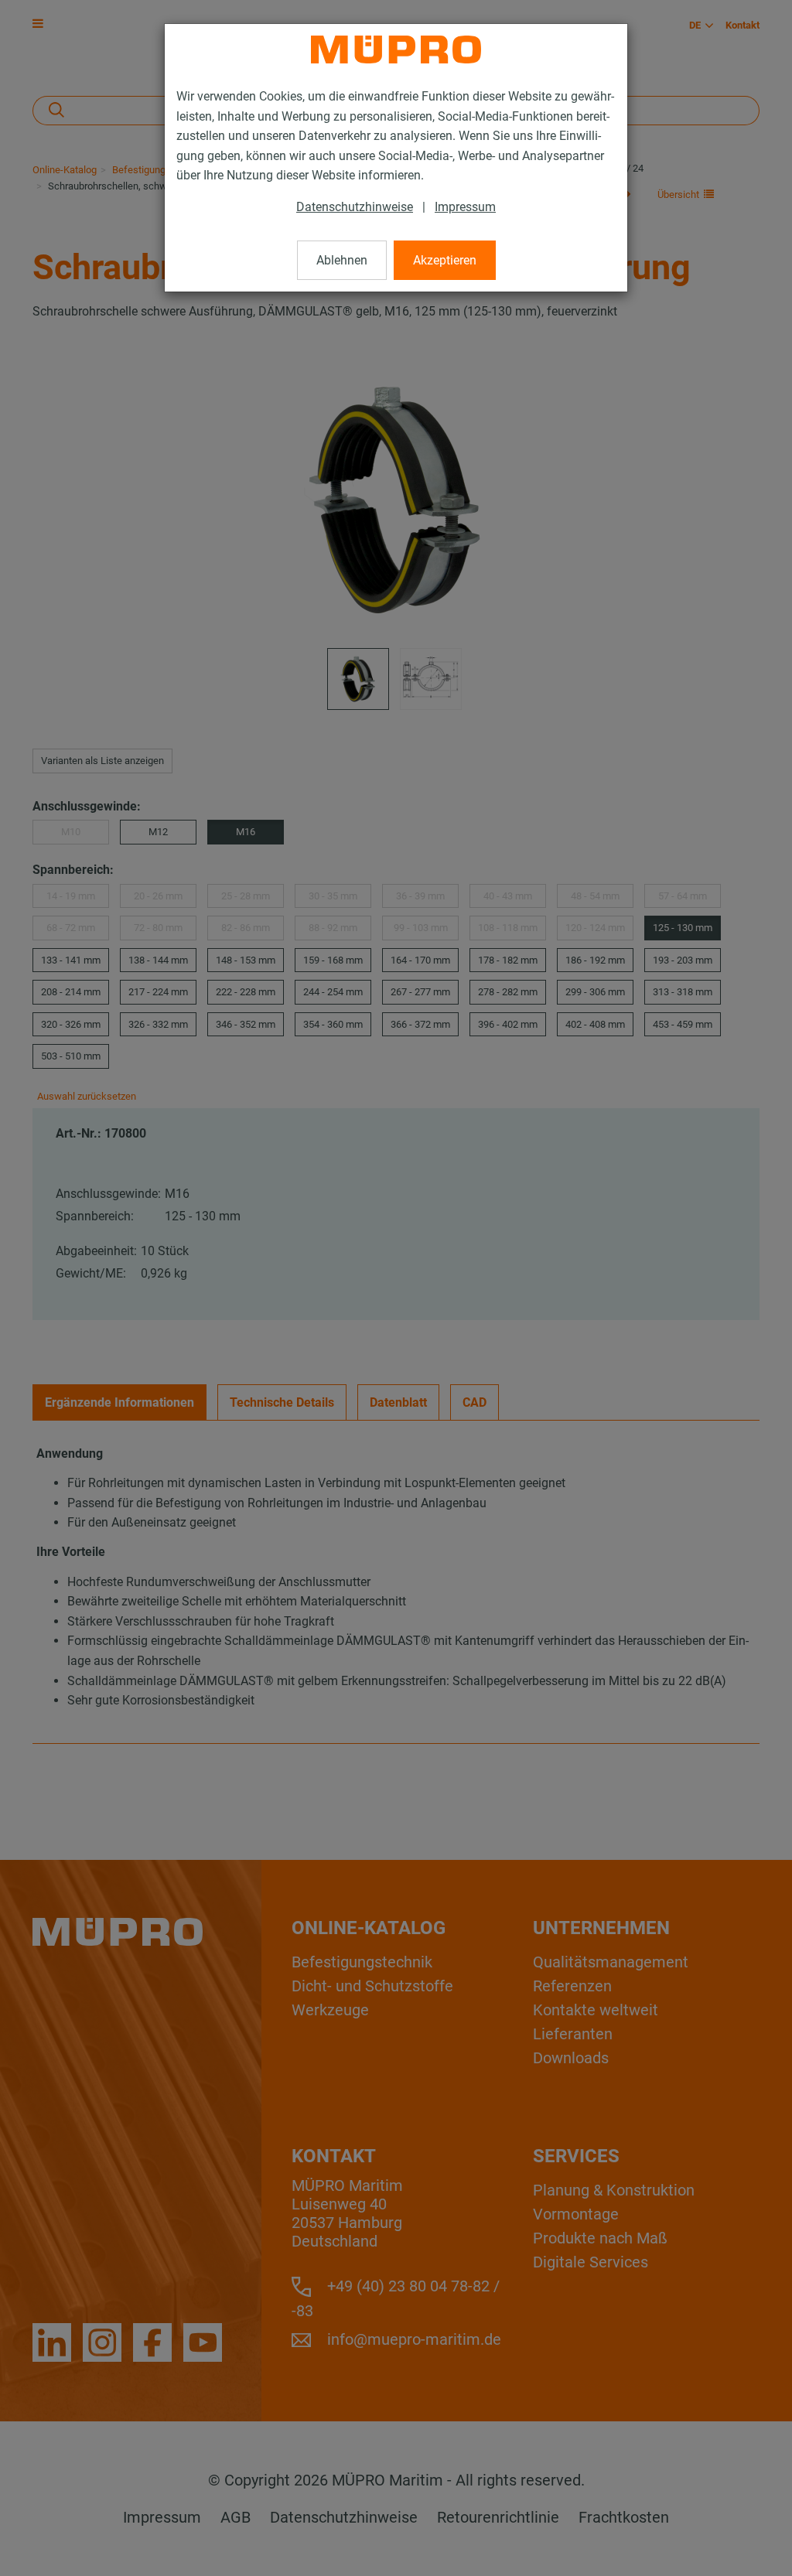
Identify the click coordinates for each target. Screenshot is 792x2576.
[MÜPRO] (396, 49)
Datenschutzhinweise (355, 207)
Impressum (465, 207)
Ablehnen (342, 260)
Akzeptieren (445, 260)
